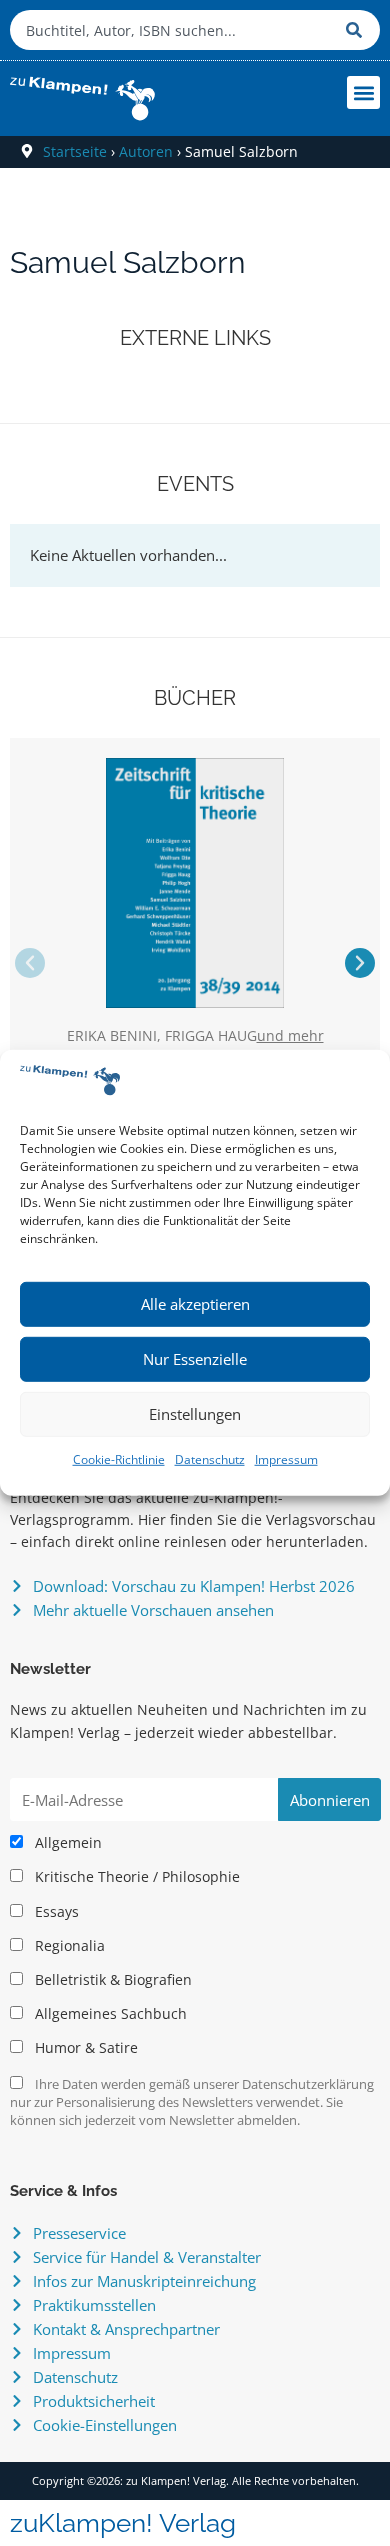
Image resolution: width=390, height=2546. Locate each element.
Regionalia (68, 1946)
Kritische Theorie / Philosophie (135, 1877)
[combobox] (173, 30)
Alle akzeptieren (195, 1304)
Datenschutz (210, 1459)
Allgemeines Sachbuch (109, 2014)
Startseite (75, 151)
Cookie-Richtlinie (119, 1459)
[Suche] (358, 30)
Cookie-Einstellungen (105, 2425)
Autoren (146, 151)
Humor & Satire (84, 2048)
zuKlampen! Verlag (123, 2523)
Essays (55, 1912)
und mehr (290, 1036)
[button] (363, 92)
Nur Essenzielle (195, 1359)
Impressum (286, 1459)
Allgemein (66, 1843)
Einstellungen (195, 1414)
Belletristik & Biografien (111, 1980)
